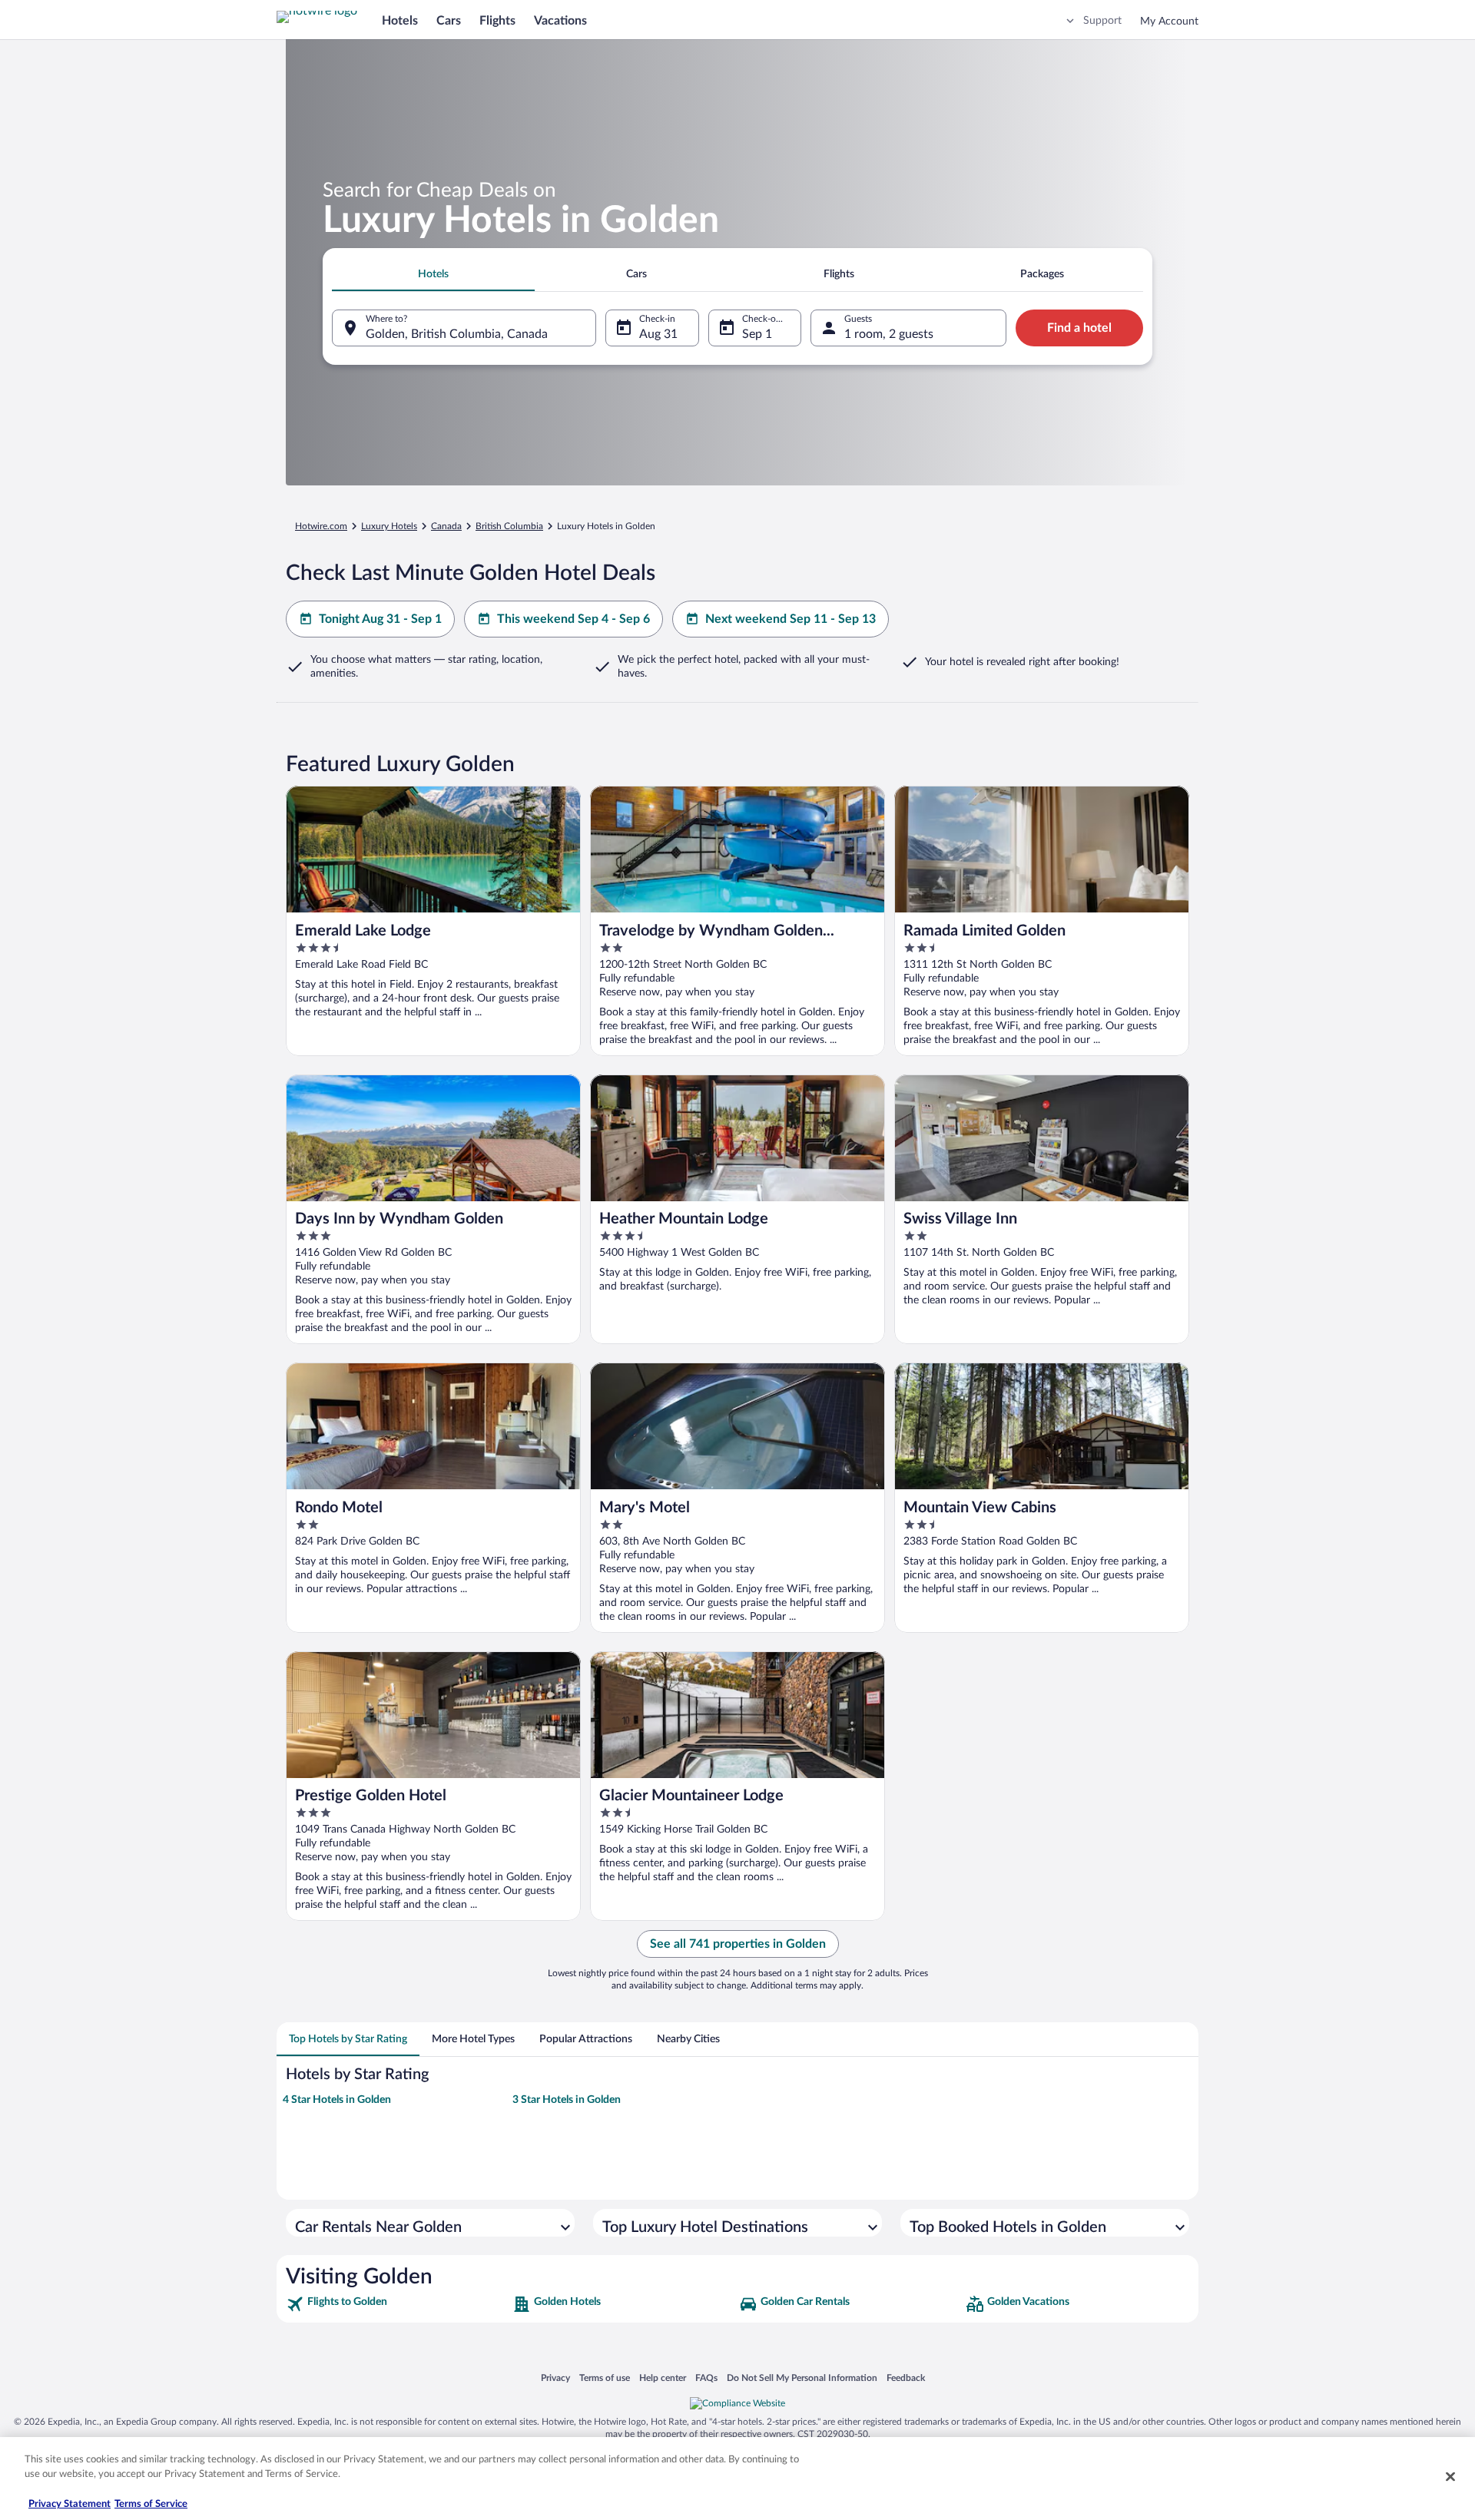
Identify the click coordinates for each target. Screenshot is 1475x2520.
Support (1102, 21)
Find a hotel (1079, 328)
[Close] (1450, 2476)
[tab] (433, 274)
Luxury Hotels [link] (389, 526)
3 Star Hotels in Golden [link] (567, 2100)
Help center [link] (663, 2378)
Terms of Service (151, 2504)
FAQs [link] (706, 2378)
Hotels (400, 21)
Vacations (560, 21)
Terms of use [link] (605, 2378)
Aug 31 (658, 334)
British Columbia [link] (509, 526)
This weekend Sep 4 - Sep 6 (573, 619)
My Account (1169, 22)
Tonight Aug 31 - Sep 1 (380, 619)
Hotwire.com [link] (321, 526)
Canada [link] (446, 526)
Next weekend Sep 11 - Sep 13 (791, 619)
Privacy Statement (70, 2504)
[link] (398, 2304)
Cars (449, 21)
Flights (497, 21)
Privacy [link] (555, 2378)
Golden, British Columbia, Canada (457, 334)
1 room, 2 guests (889, 334)
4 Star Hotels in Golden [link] (337, 2100)
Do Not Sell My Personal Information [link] (802, 2378)
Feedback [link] (906, 2378)
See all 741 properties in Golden (738, 1944)
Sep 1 (757, 334)
